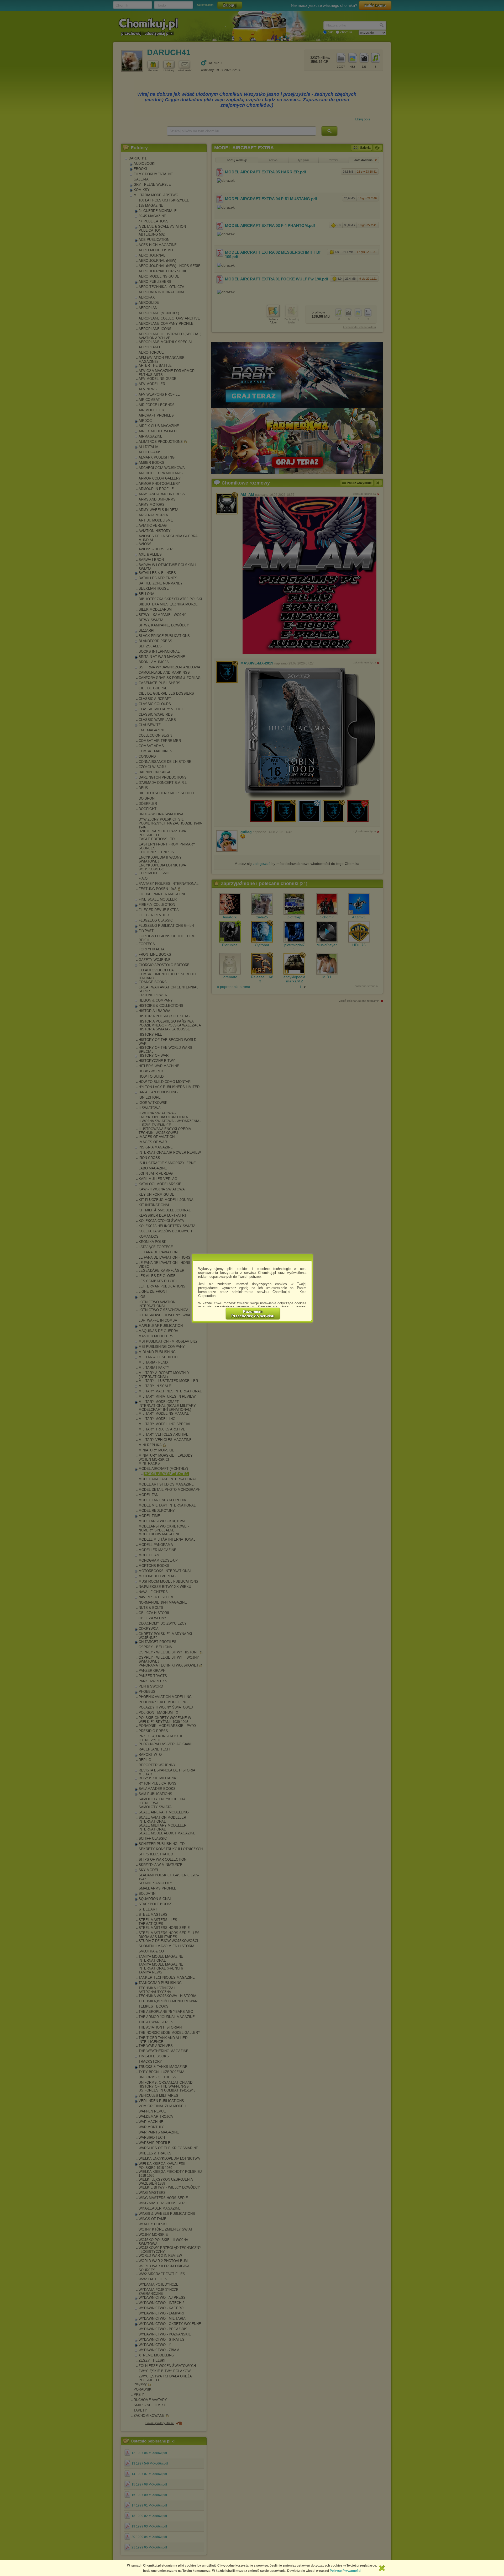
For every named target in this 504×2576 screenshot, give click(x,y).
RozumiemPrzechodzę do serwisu (253, 1314)
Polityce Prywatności (345, 2571)
